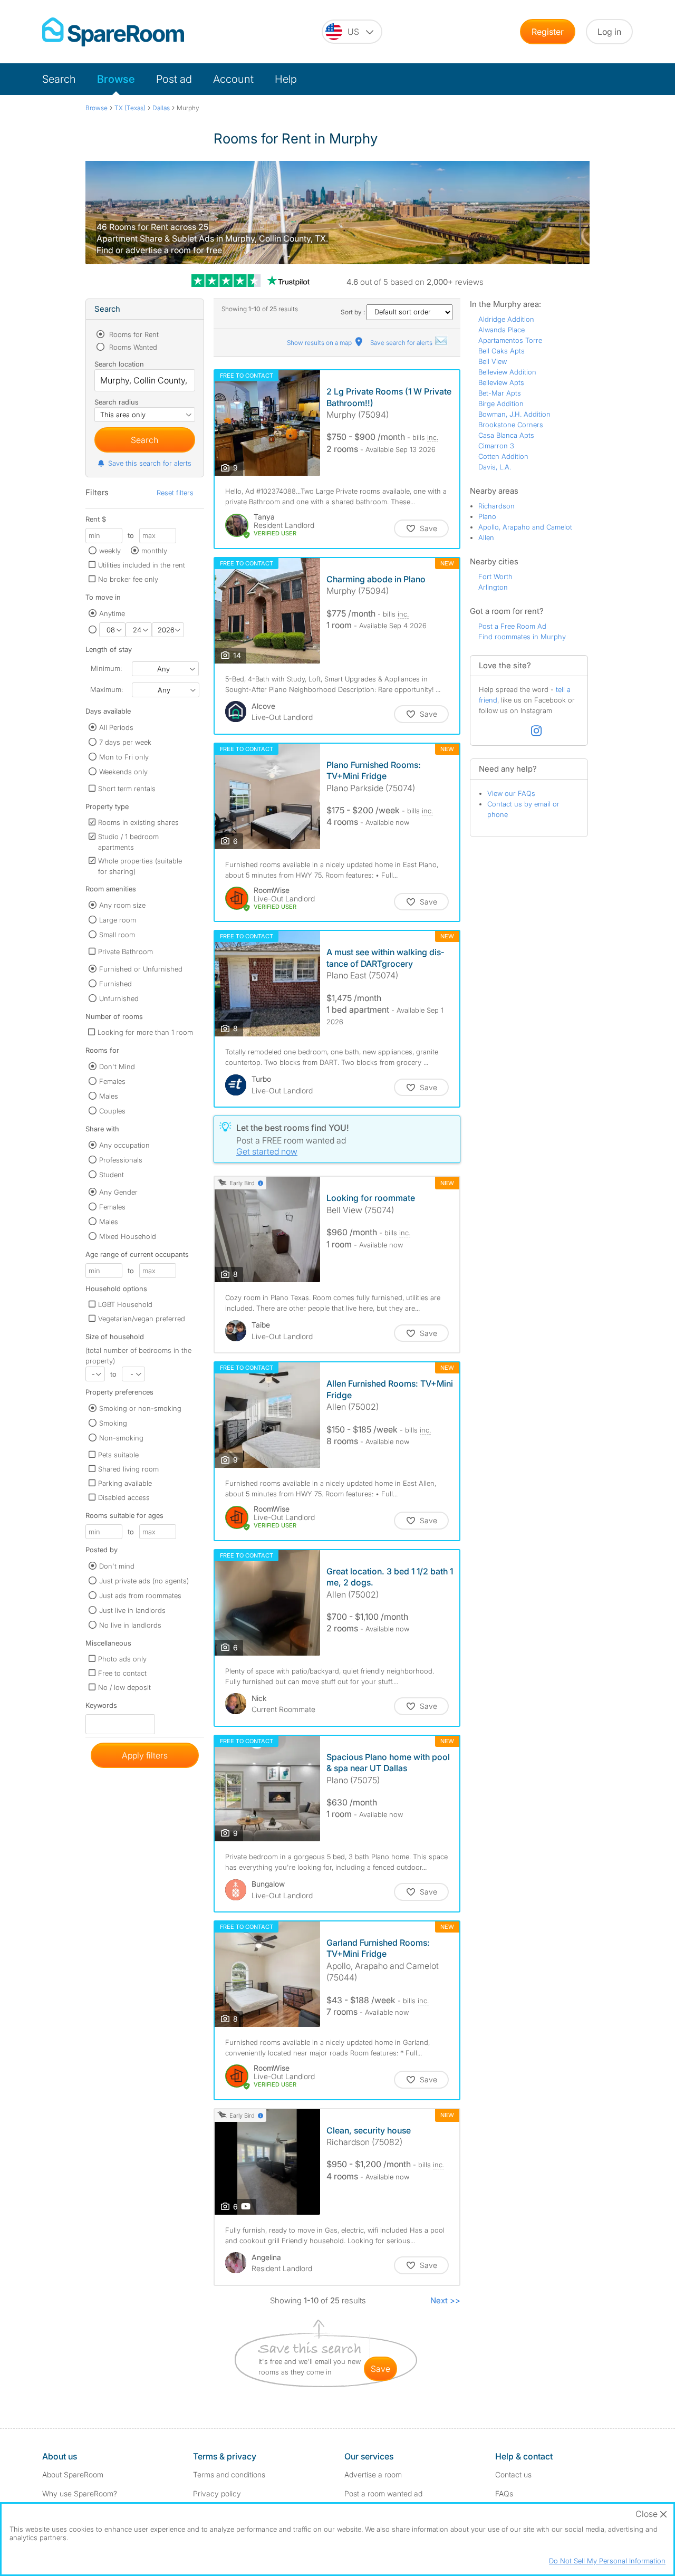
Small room (117, 935)
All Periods (116, 727)
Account (233, 79)
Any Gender (118, 1192)
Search (59, 79)
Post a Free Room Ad (512, 626)
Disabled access (124, 1497)
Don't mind (117, 1566)
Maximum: (107, 689)
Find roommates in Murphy (522, 637)
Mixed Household (128, 1236)
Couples (112, 1111)
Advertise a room (373, 2474)
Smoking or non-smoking (140, 1408)
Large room (118, 920)
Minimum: (106, 668)
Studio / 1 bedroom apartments (128, 842)
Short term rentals (127, 789)
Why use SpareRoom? (80, 2493)
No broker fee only (128, 579)
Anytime (112, 613)
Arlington (493, 587)
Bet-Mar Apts (500, 393)
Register (548, 32)
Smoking (113, 1423)
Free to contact (122, 1673)
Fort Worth (495, 576)
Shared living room (128, 1469)
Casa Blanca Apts (506, 435)
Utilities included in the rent (142, 565)
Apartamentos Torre (510, 340)
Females (112, 1081)
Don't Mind (117, 1066)
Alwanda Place (502, 330)
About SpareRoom (73, 2474)
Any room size (122, 905)
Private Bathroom (126, 951)
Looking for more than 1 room (145, 1032)
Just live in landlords (132, 1610)
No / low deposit (124, 1687)
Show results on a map (320, 343)
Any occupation (124, 1145)
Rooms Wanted (132, 347)
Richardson (496, 506)
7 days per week (125, 742)
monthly (154, 551)
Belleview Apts (501, 382)
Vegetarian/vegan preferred (142, 1319)
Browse (116, 79)
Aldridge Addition (506, 319)
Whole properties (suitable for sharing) (140, 866)
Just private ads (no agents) (144, 1581)
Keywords (101, 1708)
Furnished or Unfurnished (141, 969)
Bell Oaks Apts (502, 351)
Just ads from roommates (140, 1595)
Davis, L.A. (495, 467)
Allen (486, 537)
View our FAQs (511, 793)
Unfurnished (119, 998)
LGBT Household (125, 1304)
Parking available (125, 1483)
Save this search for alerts (150, 463)
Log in (609, 32)
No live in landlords (130, 1625)
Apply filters (145, 1755)
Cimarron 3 (496, 446)
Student (112, 1175)
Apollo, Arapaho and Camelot (525, 527)
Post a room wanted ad (383, 2493)
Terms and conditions (229, 2474)
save (380, 2369)
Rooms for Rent (133, 334)
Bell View (493, 361)
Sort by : (354, 312)
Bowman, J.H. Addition (514, 414)
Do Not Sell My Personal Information (607, 2561)
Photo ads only (122, 1659)
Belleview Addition (507, 372)
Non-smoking (121, 1438)
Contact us (513, 2474)
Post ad (174, 79)
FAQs (504, 2493)
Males (109, 1096)
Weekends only (123, 772)
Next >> (445, 2300)
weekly (110, 551)
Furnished (115, 984)
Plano (487, 516)
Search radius (117, 402)
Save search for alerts (402, 343)
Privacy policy (217, 2493)
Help (286, 79)
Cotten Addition (503, 456)
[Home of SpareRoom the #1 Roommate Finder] (113, 32)
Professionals (121, 1160)
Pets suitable (118, 1455)
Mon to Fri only (124, 757)
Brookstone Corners (511, 425)
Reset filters (175, 493)
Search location (119, 364)
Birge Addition (501, 403)
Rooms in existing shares (138, 822)
